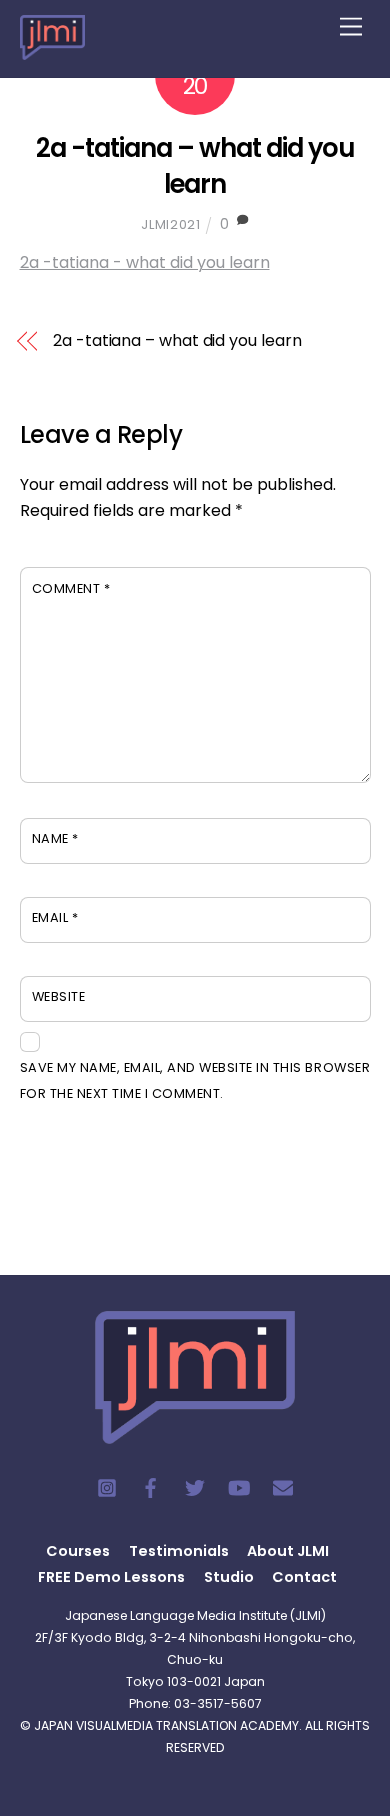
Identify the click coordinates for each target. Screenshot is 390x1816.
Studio (229, 1577)
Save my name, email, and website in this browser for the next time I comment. (195, 1080)
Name (55, 838)
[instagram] (107, 1487)
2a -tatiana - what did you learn (145, 262)
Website (59, 996)
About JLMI (288, 1551)
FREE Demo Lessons (111, 1577)
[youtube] (239, 1487)
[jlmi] (52, 47)
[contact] (283, 1487)
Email (55, 917)
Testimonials (179, 1551)
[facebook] (151, 1487)
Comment (71, 588)
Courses (78, 1551)
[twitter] (195, 1487)
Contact (304, 1577)
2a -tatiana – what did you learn (194, 166)
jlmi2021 (170, 224)
